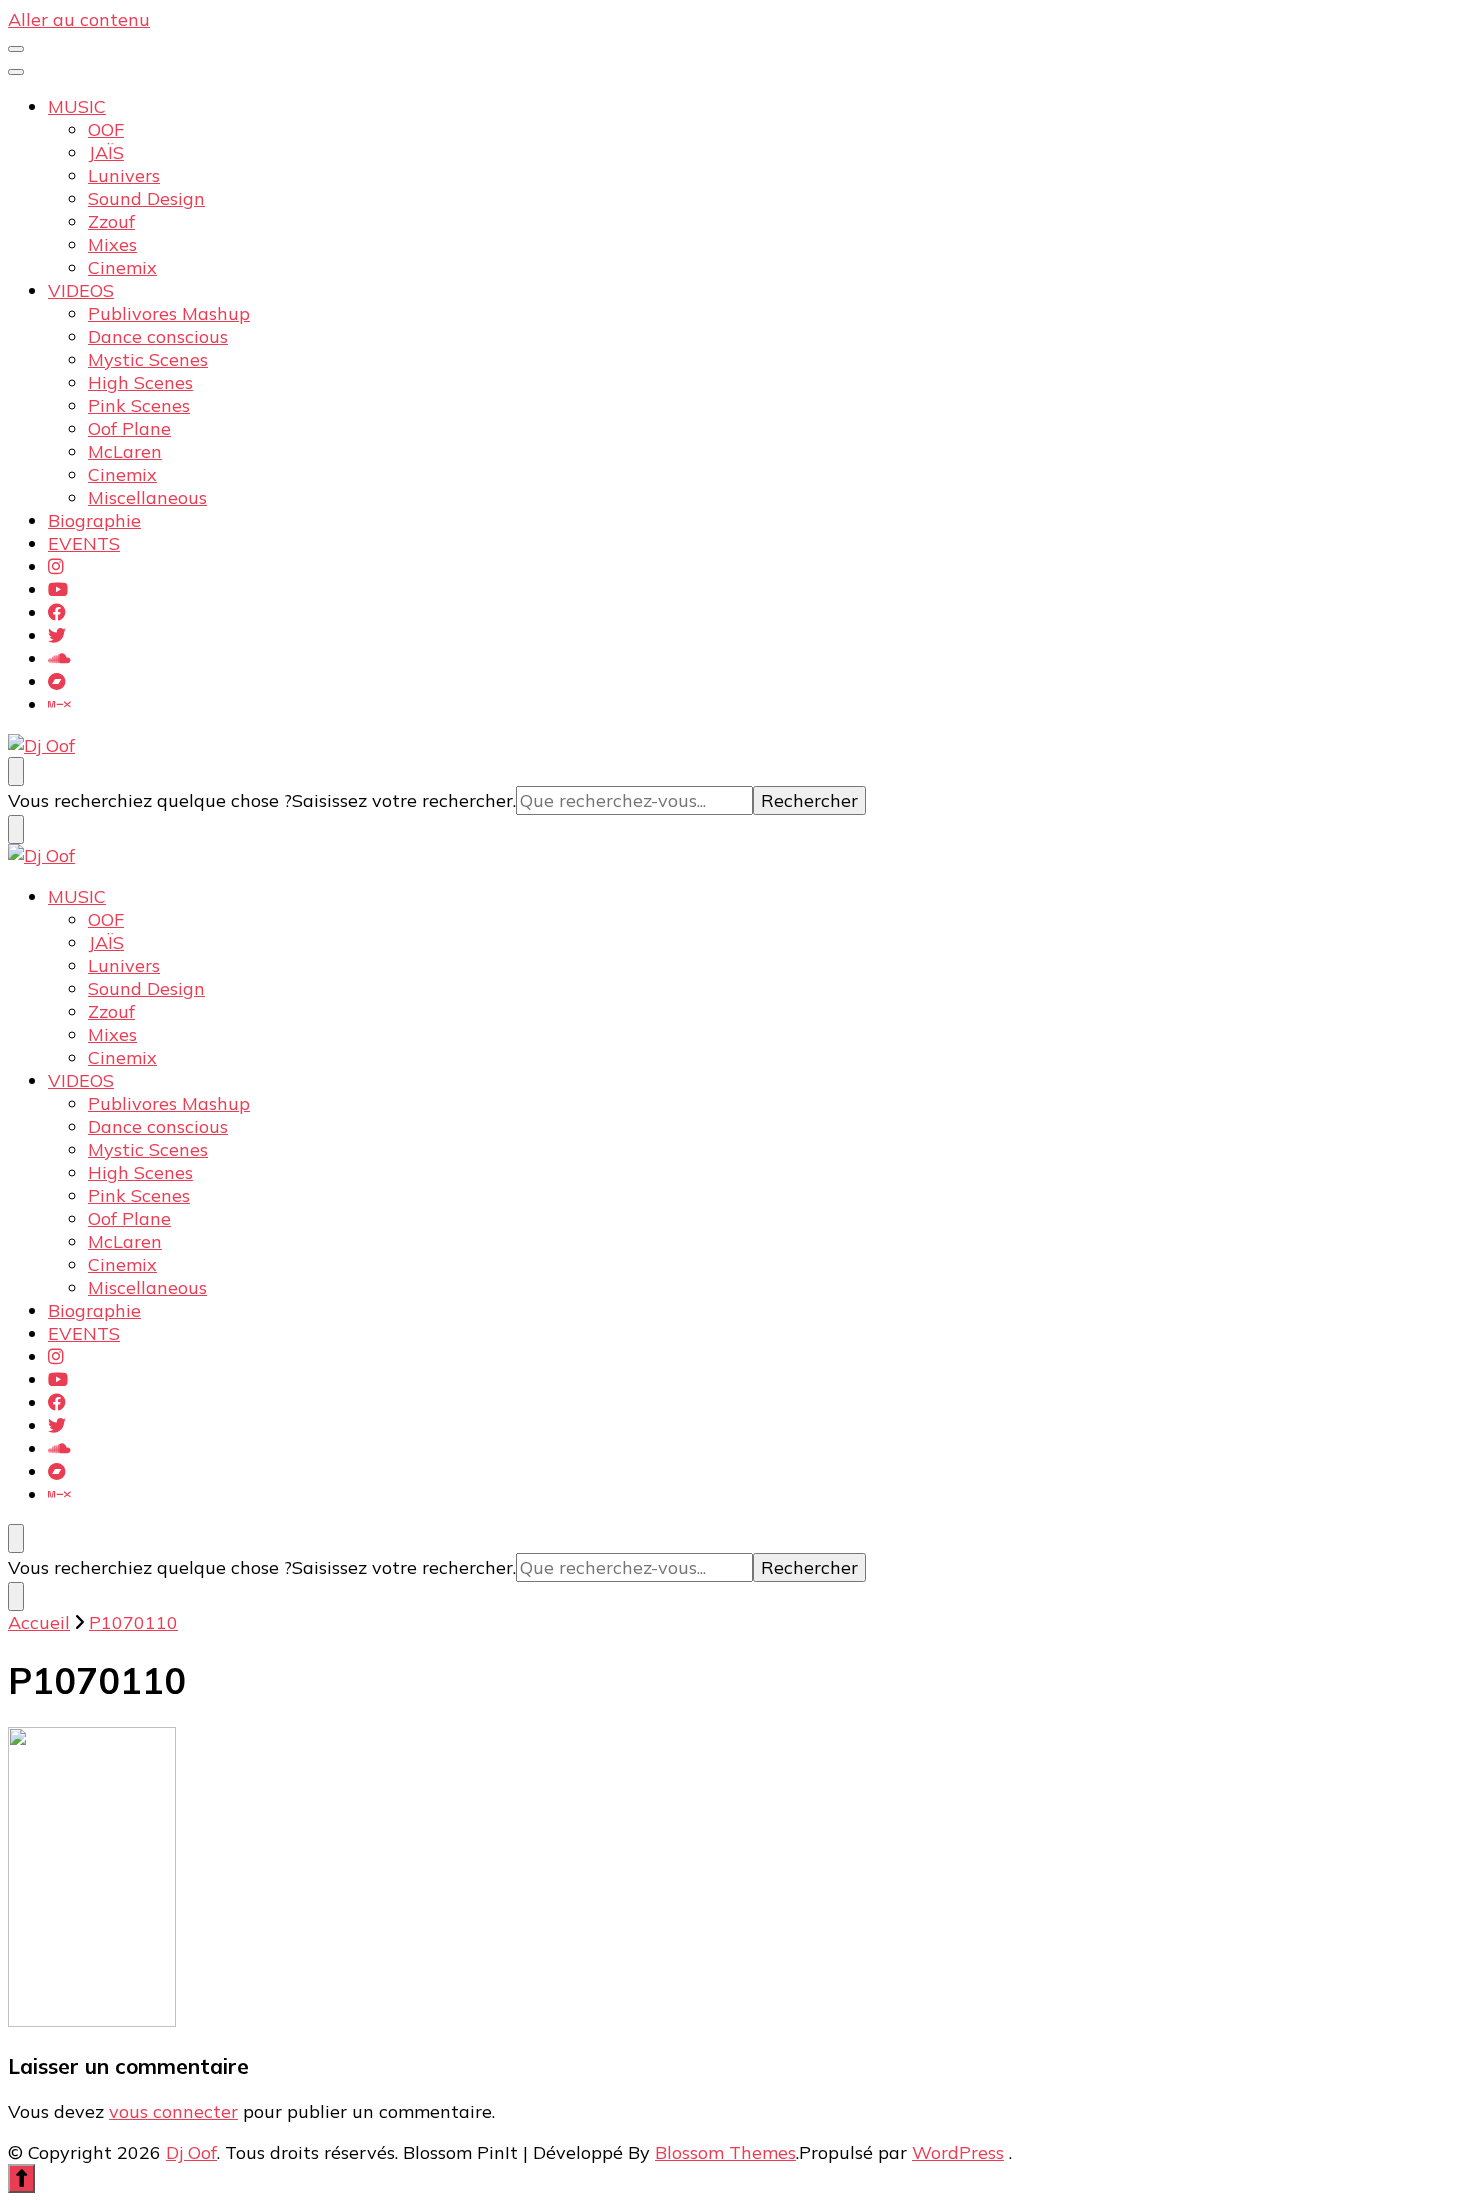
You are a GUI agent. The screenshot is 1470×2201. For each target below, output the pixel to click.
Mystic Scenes (148, 359)
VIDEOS (81, 290)
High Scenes (140, 382)
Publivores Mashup (169, 313)
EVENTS (84, 543)
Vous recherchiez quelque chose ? (150, 800)
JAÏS (106, 152)
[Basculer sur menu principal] (16, 49)
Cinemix (122, 267)
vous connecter (173, 2111)
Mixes (112, 244)
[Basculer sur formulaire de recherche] (16, 771)
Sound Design (146, 198)
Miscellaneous (147, 497)
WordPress (958, 2152)
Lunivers (124, 175)
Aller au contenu (79, 19)
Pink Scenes (139, 405)
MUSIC (77, 106)
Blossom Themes (725, 2152)
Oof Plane (129, 428)
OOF (106, 129)
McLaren (125, 451)
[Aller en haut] (21, 2178)
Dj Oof (191, 2152)
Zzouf (111, 221)
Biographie (94, 520)
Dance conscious (158, 336)
